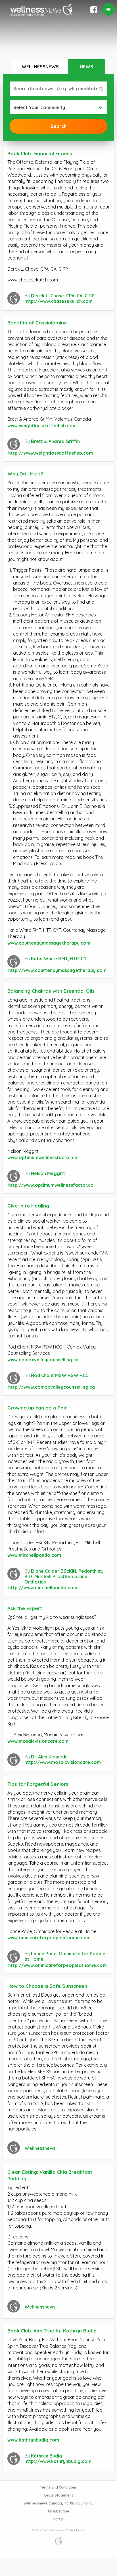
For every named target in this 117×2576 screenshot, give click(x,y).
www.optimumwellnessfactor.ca (42, 1157)
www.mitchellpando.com (34, 1555)
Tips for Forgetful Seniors (38, 1784)
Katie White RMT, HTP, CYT (60, 959)
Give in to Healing (28, 1206)
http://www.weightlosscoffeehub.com (51, 453)
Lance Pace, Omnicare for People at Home (65, 1956)
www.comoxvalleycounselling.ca (43, 1360)
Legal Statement (59, 2495)
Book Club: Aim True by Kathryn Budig (52, 2331)
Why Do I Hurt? (25, 474)
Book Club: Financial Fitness (40, 153)
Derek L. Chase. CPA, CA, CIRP (63, 296)
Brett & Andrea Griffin (55, 441)
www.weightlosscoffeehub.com (42, 426)
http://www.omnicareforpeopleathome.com (58, 1965)
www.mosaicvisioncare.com (38, 1741)
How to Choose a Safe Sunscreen (47, 1986)
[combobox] (58, 107)
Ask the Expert (25, 1608)
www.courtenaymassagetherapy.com (49, 943)
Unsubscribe (59, 2511)
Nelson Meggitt (48, 1173)
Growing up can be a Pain (37, 1408)
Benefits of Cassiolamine (37, 323)
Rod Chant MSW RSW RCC (60, 1375)
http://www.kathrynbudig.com (58, 2461)
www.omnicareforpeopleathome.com (49, 1938)
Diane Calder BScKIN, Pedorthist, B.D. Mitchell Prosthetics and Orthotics (64, 1576)
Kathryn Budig (47, 2456)
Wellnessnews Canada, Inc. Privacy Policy (58, 2503)
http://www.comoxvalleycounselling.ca (52, 1387)
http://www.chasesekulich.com (58, 301)
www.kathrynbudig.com (33, 2440)
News (86, 67)
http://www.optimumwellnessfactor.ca (51, 1185)
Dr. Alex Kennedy (49, 1757)
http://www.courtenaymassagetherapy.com (57, 970)
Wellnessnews (40, 67)
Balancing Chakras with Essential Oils (51, 991)
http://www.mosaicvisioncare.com (63, 1762)
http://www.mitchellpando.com (43, 1588)
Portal (58, 2519)
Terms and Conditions (58, 2487)
